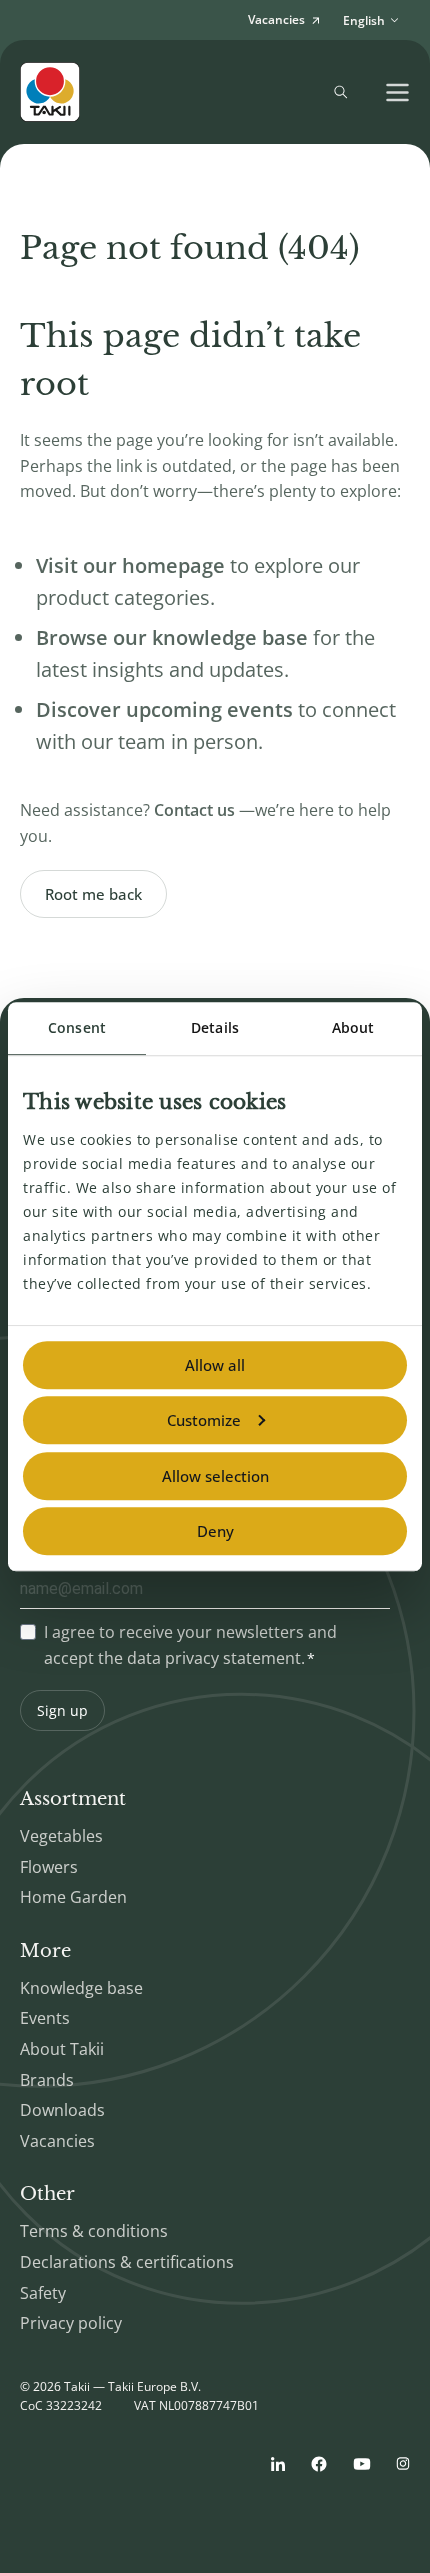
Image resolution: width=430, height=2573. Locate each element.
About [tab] (353, 1027)
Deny (215, 1531)
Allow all (215, 1365)
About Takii (62, 2049)
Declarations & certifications (127, 2262)
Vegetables (61, 1836)
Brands (47, 2080)
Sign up (62, 1710)
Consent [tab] (77, 1027)
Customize (204, 1420)
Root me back (93, 894)
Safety (43, 2293)
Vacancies (57, 2141)
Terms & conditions (94, 2231)
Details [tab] (215, 1027)
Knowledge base (81, 1988)
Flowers (49, 1867)
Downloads (62, 2110)
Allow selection (215, 1476)
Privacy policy (71, 2323)
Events (45, 2018)
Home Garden (73, 1897)
